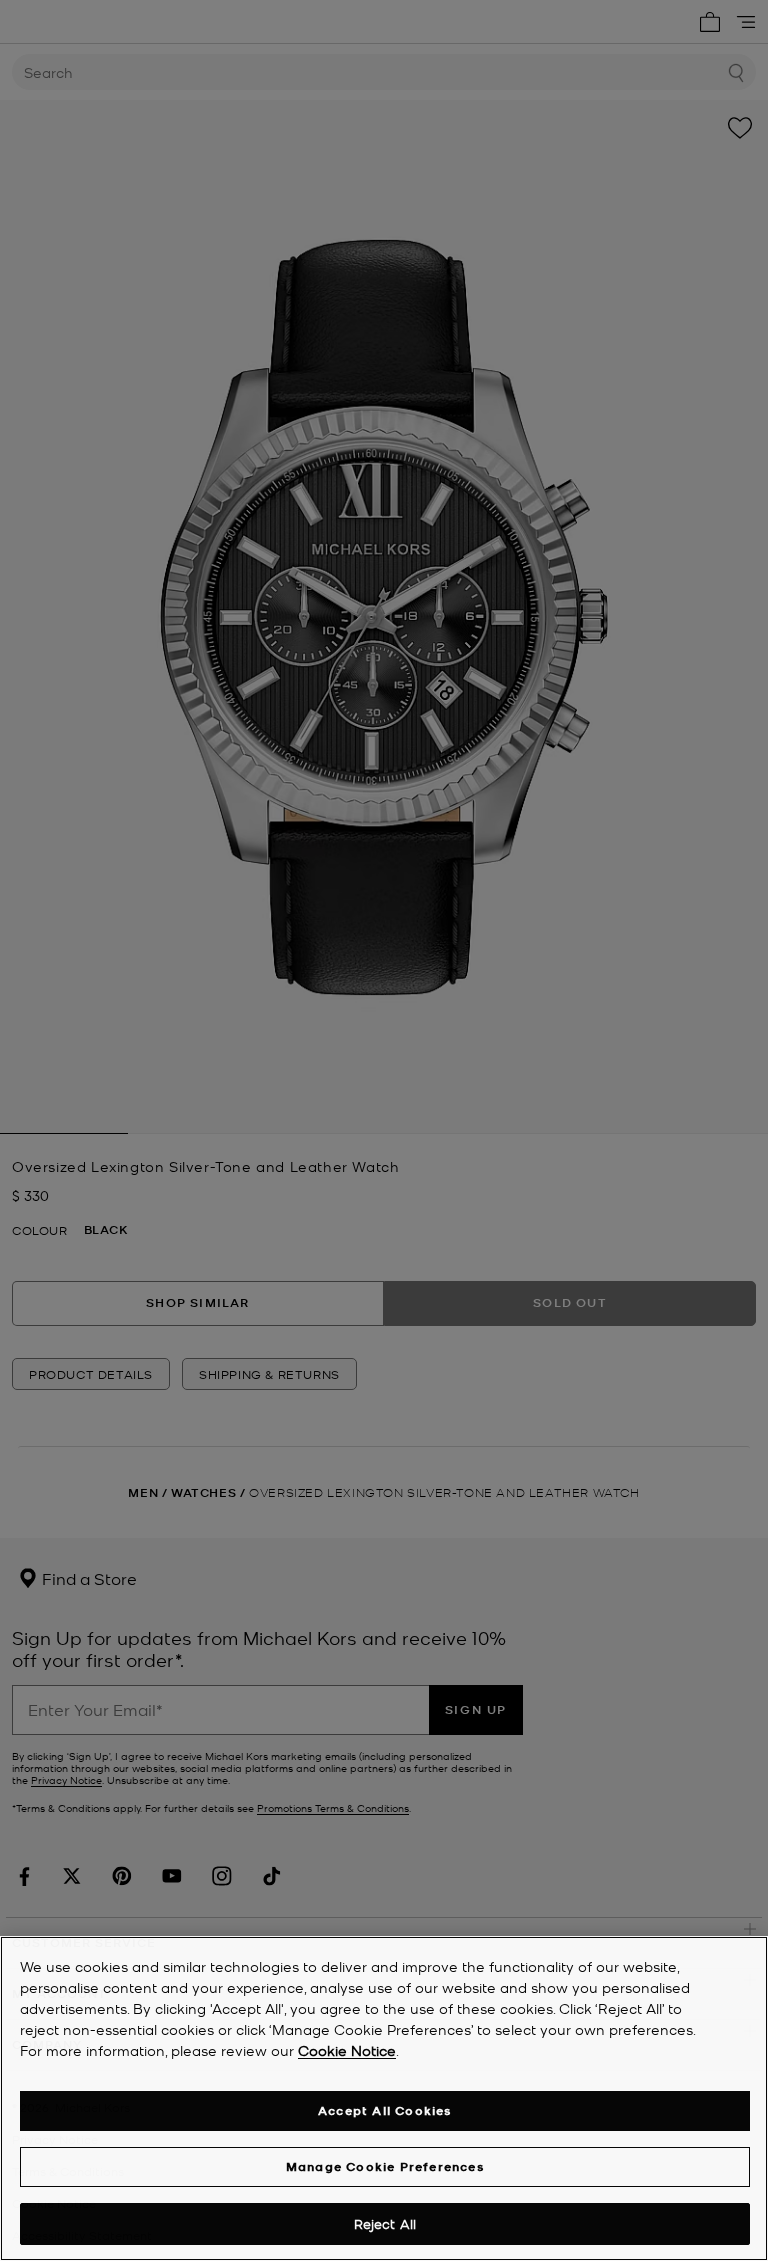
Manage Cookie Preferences (385, 2166)
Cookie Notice (347, 2050)
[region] (384, 2098)
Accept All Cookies (385, 2110)
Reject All (385, 2223)
